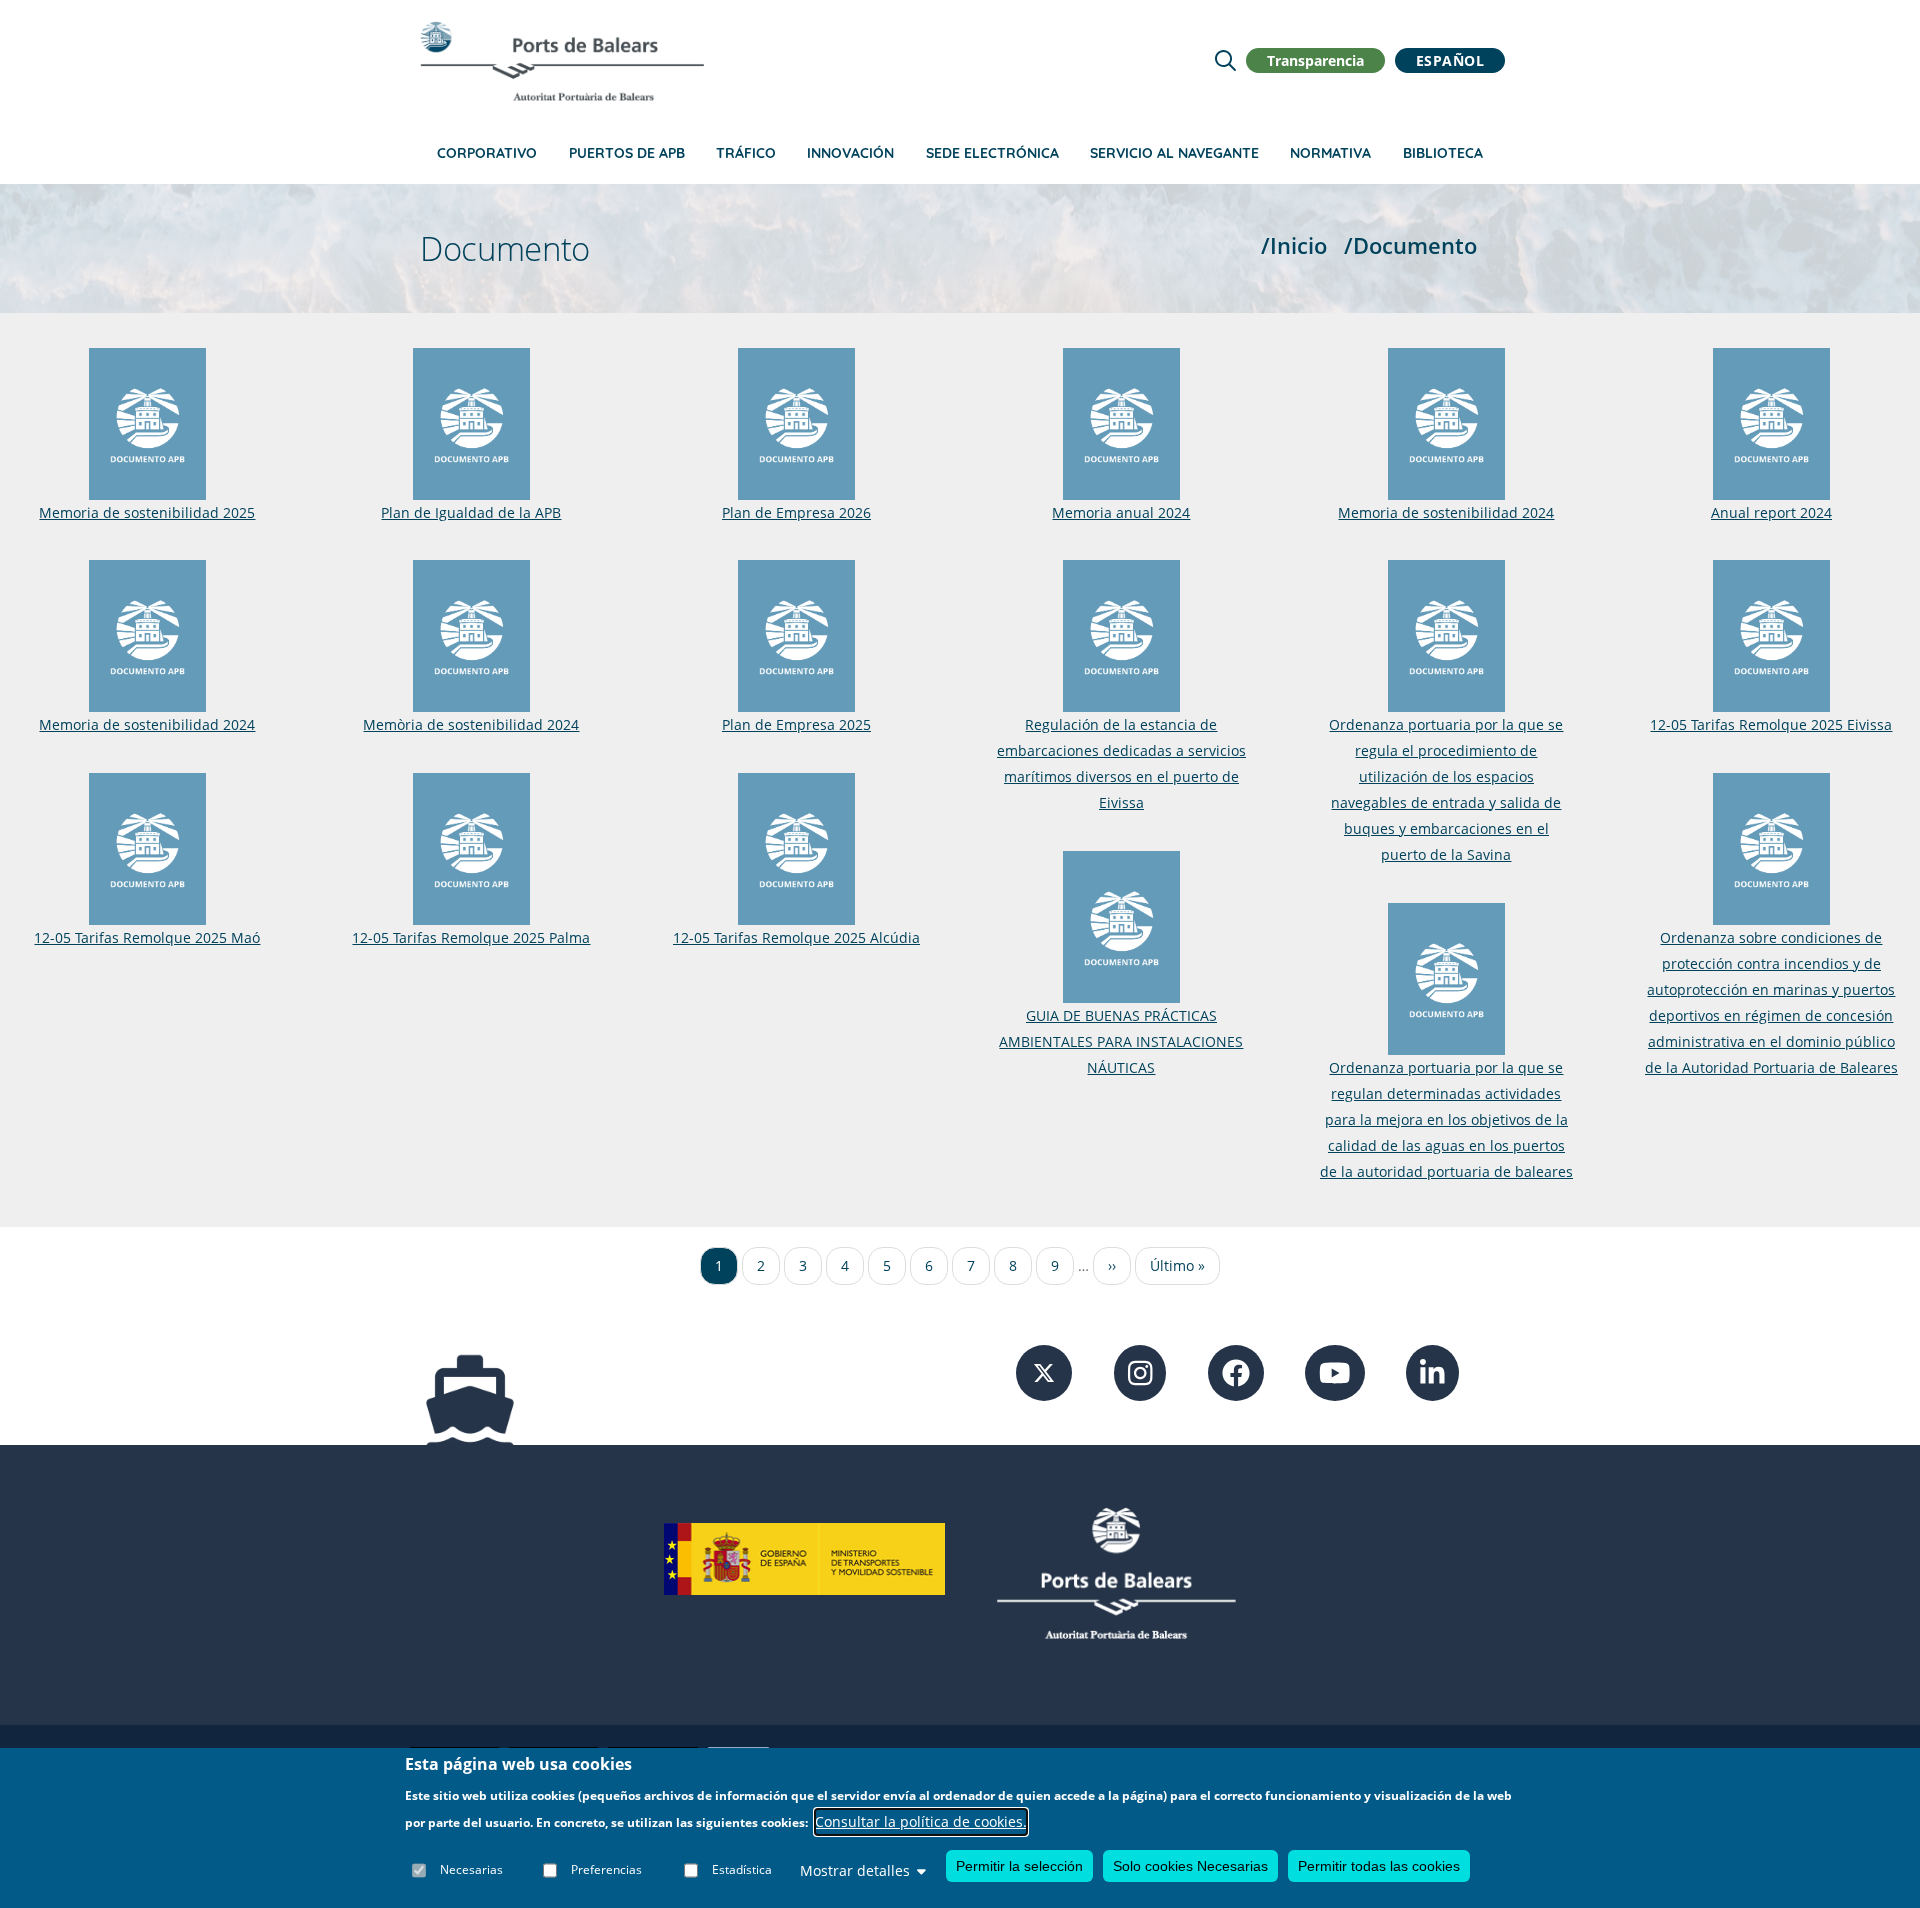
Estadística (742, 1870)
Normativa (1330, 153)
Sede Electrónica (992, 153)
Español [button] (1450, 60)
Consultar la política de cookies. (921, 1821)
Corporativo (487, 153)
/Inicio (1294, 245)
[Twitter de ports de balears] (1044, 1371)
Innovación (850, 153)
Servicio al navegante (1174, 153)
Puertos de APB (627, 153)
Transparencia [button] (1315, 60)
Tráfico (746, 153)
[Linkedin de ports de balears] (1432, 1371)
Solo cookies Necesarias (1190, 1866)
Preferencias (606, 1870)
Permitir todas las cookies (1379, 1866)
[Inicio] (562, 61)
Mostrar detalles (855, 1870)
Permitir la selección (1019, 1866)
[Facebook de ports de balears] (1236, 1371)
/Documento (1410, 245)
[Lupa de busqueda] (1225, 60)
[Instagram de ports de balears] (1140, 1371)
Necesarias (471, 1870)
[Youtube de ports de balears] (1335, 1371)
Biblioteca (1443, 153)
